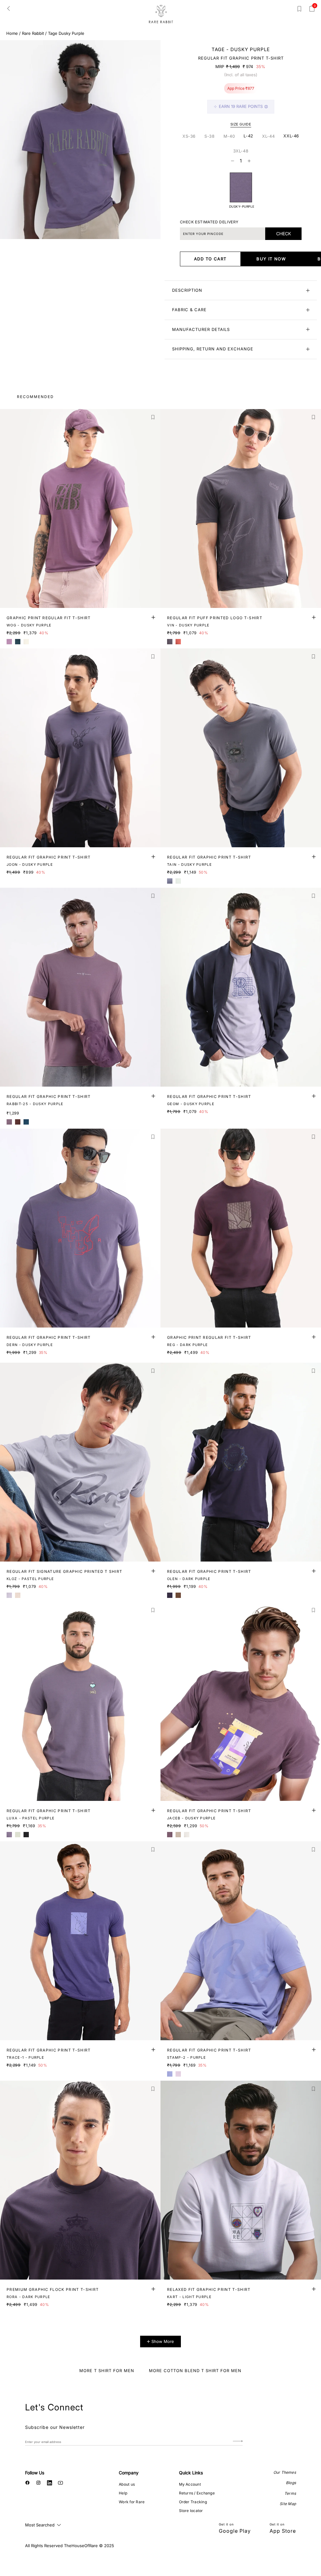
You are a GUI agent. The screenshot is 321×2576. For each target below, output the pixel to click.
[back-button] (8, 8)
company (129, 2473)
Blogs (291, 2483)
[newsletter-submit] (238, 2442)
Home (12, 33)
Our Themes (285, 2472)
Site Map (288, 2504)
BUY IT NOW (271, 259)
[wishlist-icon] (299, 10)
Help (123, 2493)
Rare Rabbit (33, 33)
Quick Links (191, 2473)
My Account (190, 2484)
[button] (153, 417)
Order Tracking (193, 2502)
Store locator (191, 2511)
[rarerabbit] (161, 14)
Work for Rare (132, 2502)
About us (127, 2484)
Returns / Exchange (197, 2493)
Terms (290, 2493)
